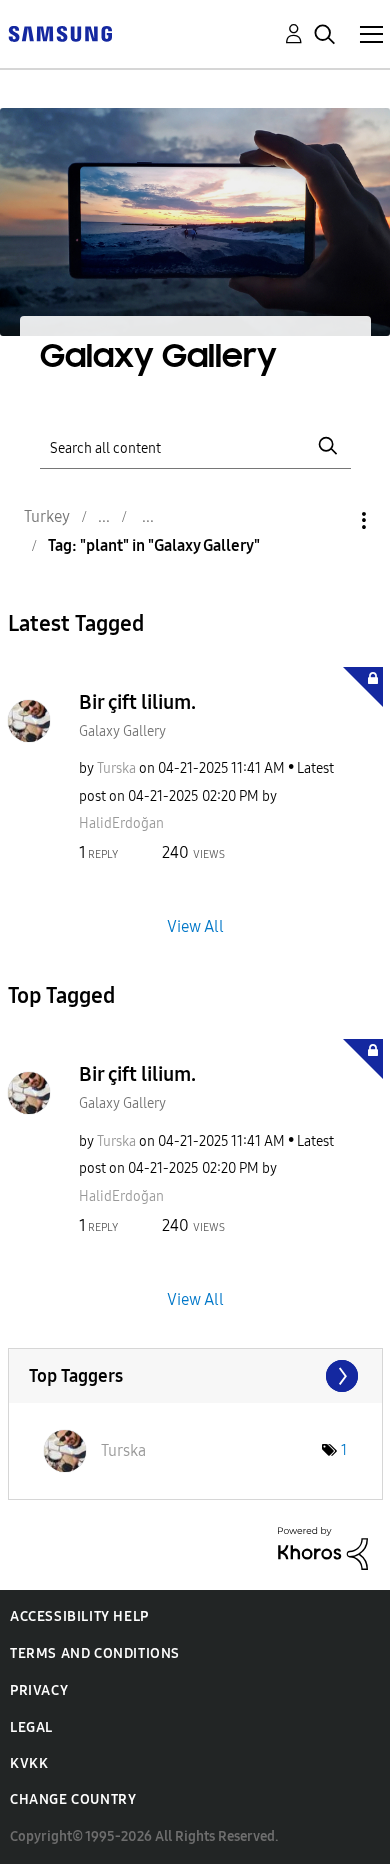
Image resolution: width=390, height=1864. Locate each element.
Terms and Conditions (95, 1653)
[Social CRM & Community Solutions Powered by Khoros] (323, 1547)
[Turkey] (60, 32)
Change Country (73, 1799)
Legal (31, 1727)
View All (195, 926)
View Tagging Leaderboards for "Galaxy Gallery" (195, 1376)
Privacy (39, 1690)
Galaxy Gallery (122, 731)
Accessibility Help (79, 1616)
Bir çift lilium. (137, 702)
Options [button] (330, 520)
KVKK (29, 1763)
